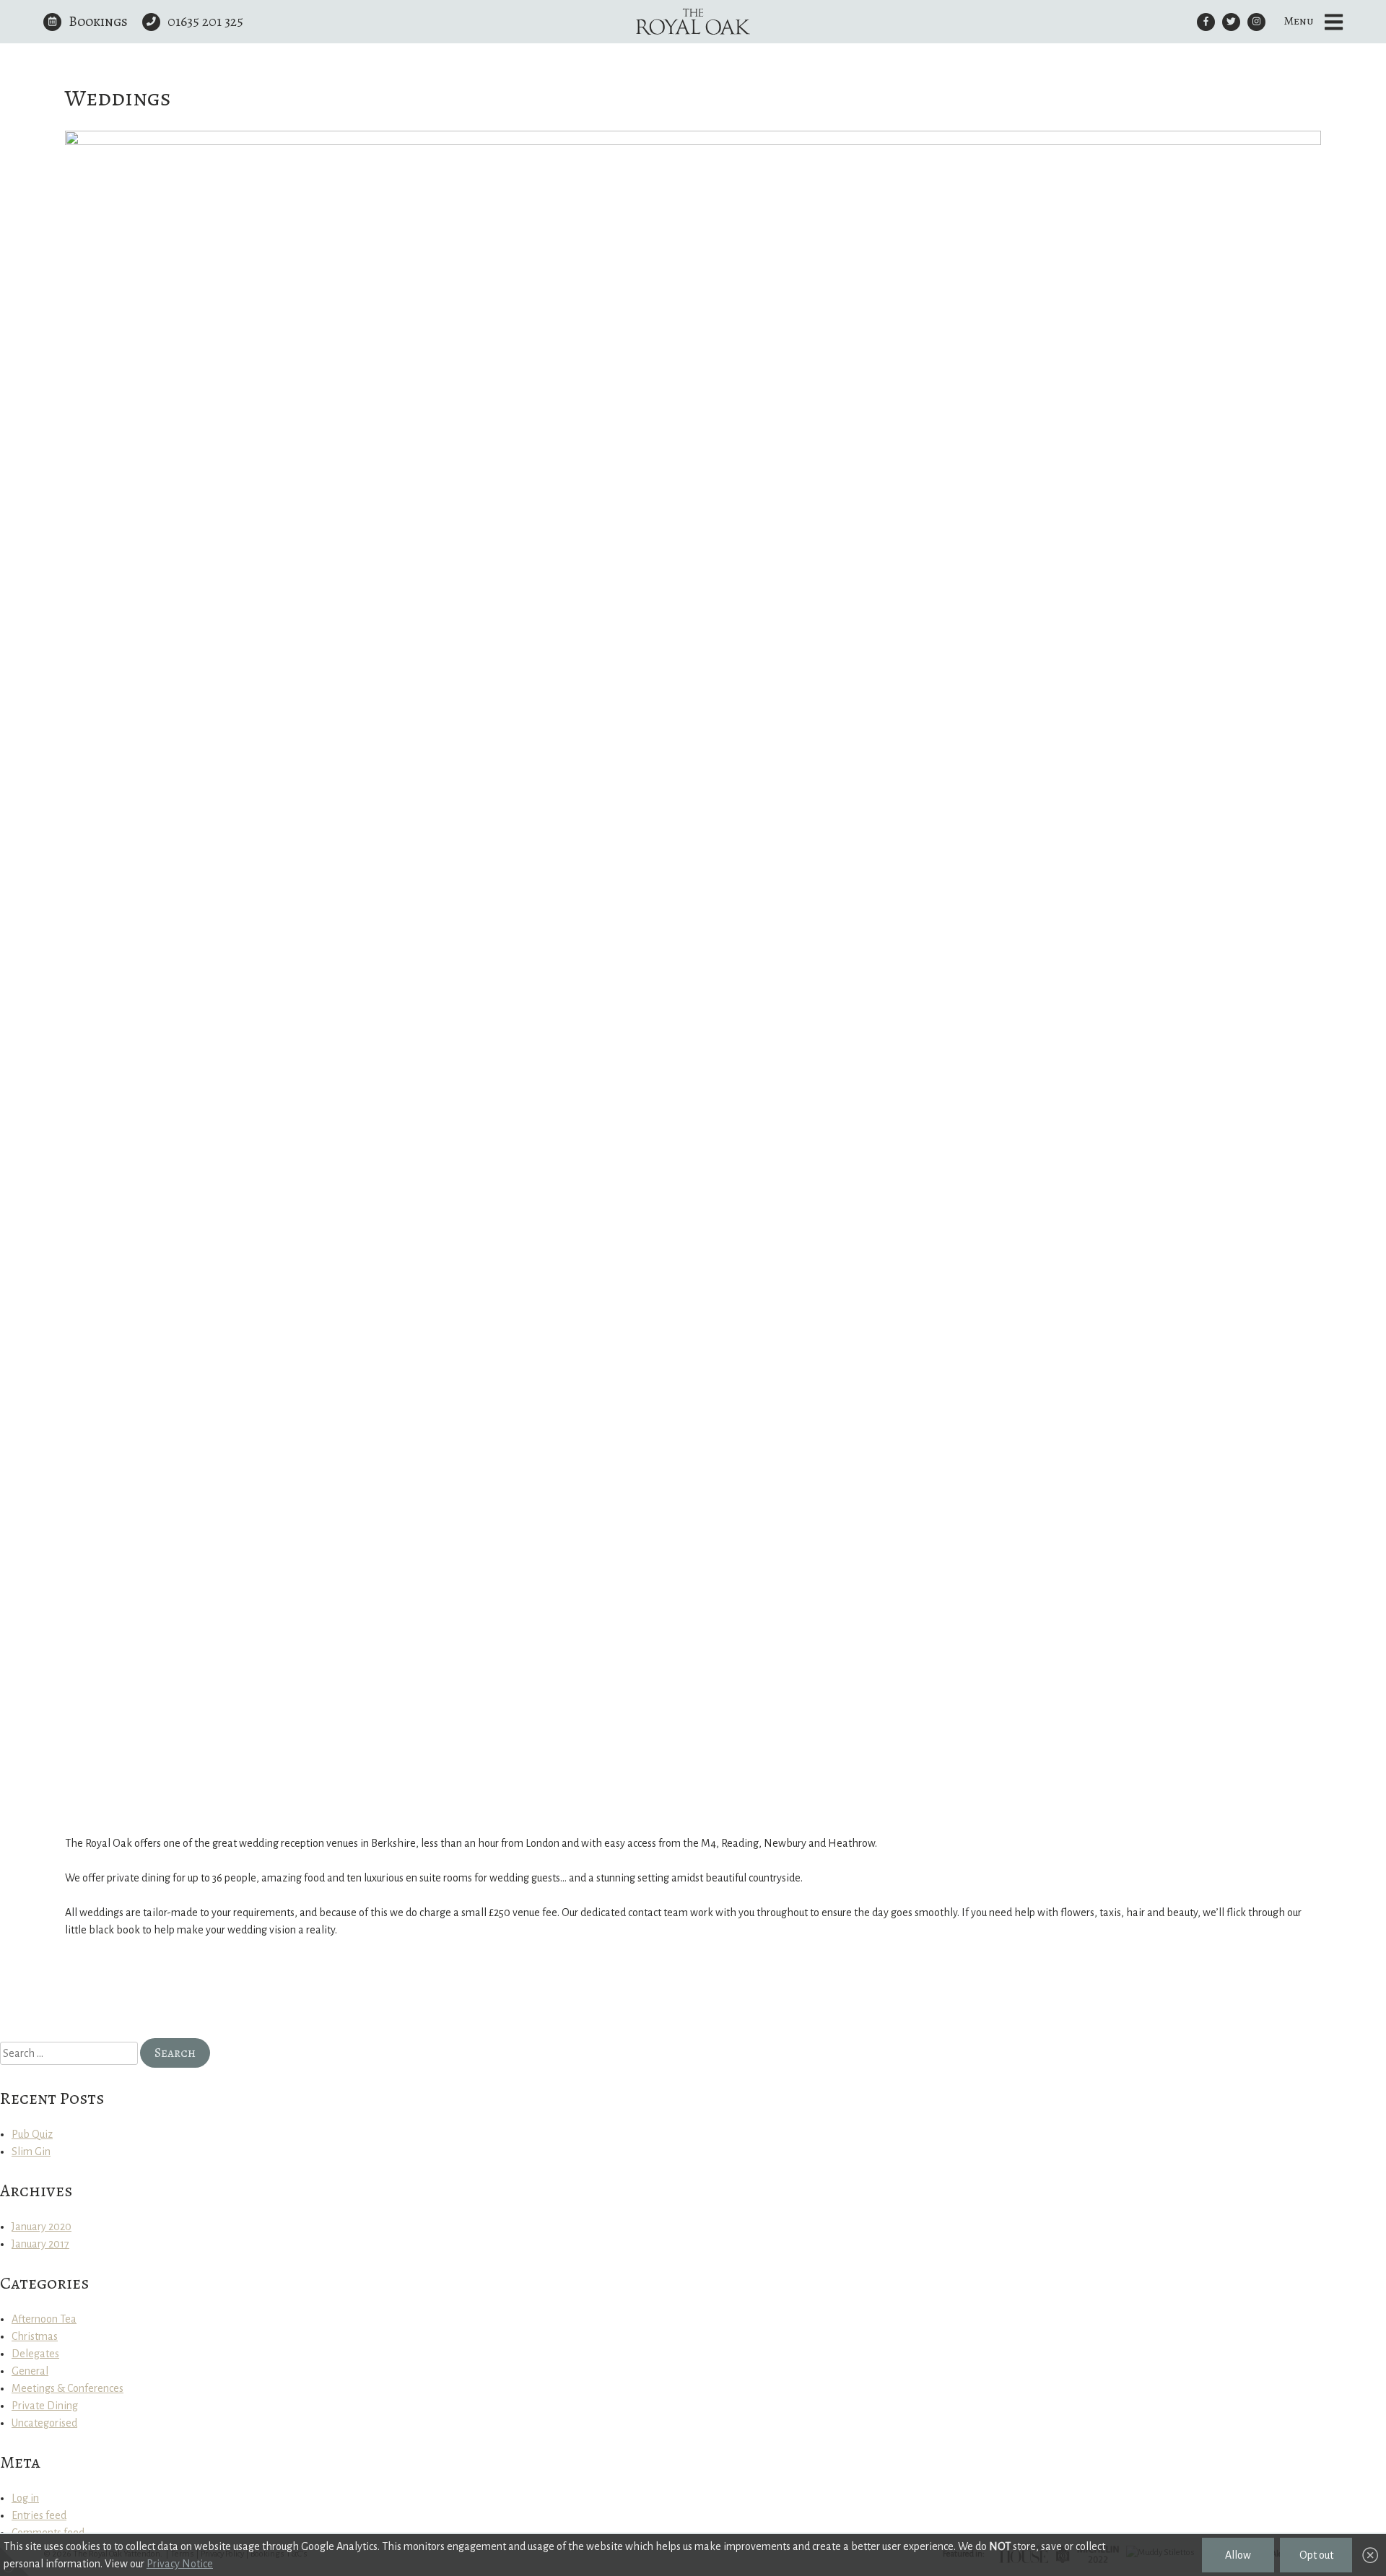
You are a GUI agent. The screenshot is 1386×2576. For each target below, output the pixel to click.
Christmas (35, 2336)
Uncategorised (44, 2423)
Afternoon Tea (44, 2319)
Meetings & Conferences (67, 2388)
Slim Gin (31, 2151)
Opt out (1316, 2555)
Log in (25, 2498)
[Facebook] (1206, 22)
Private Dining (45, 2406)
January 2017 (40, 2244)
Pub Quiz (32, 2134)
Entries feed (39, 2515)
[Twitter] (1231, 22)
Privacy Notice (180, 2564)
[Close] (1370, 2556)
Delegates (35, 2354)
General (30, 2371)
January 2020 (42, 2227)
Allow (1238, 2555)
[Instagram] (1256, 22)
